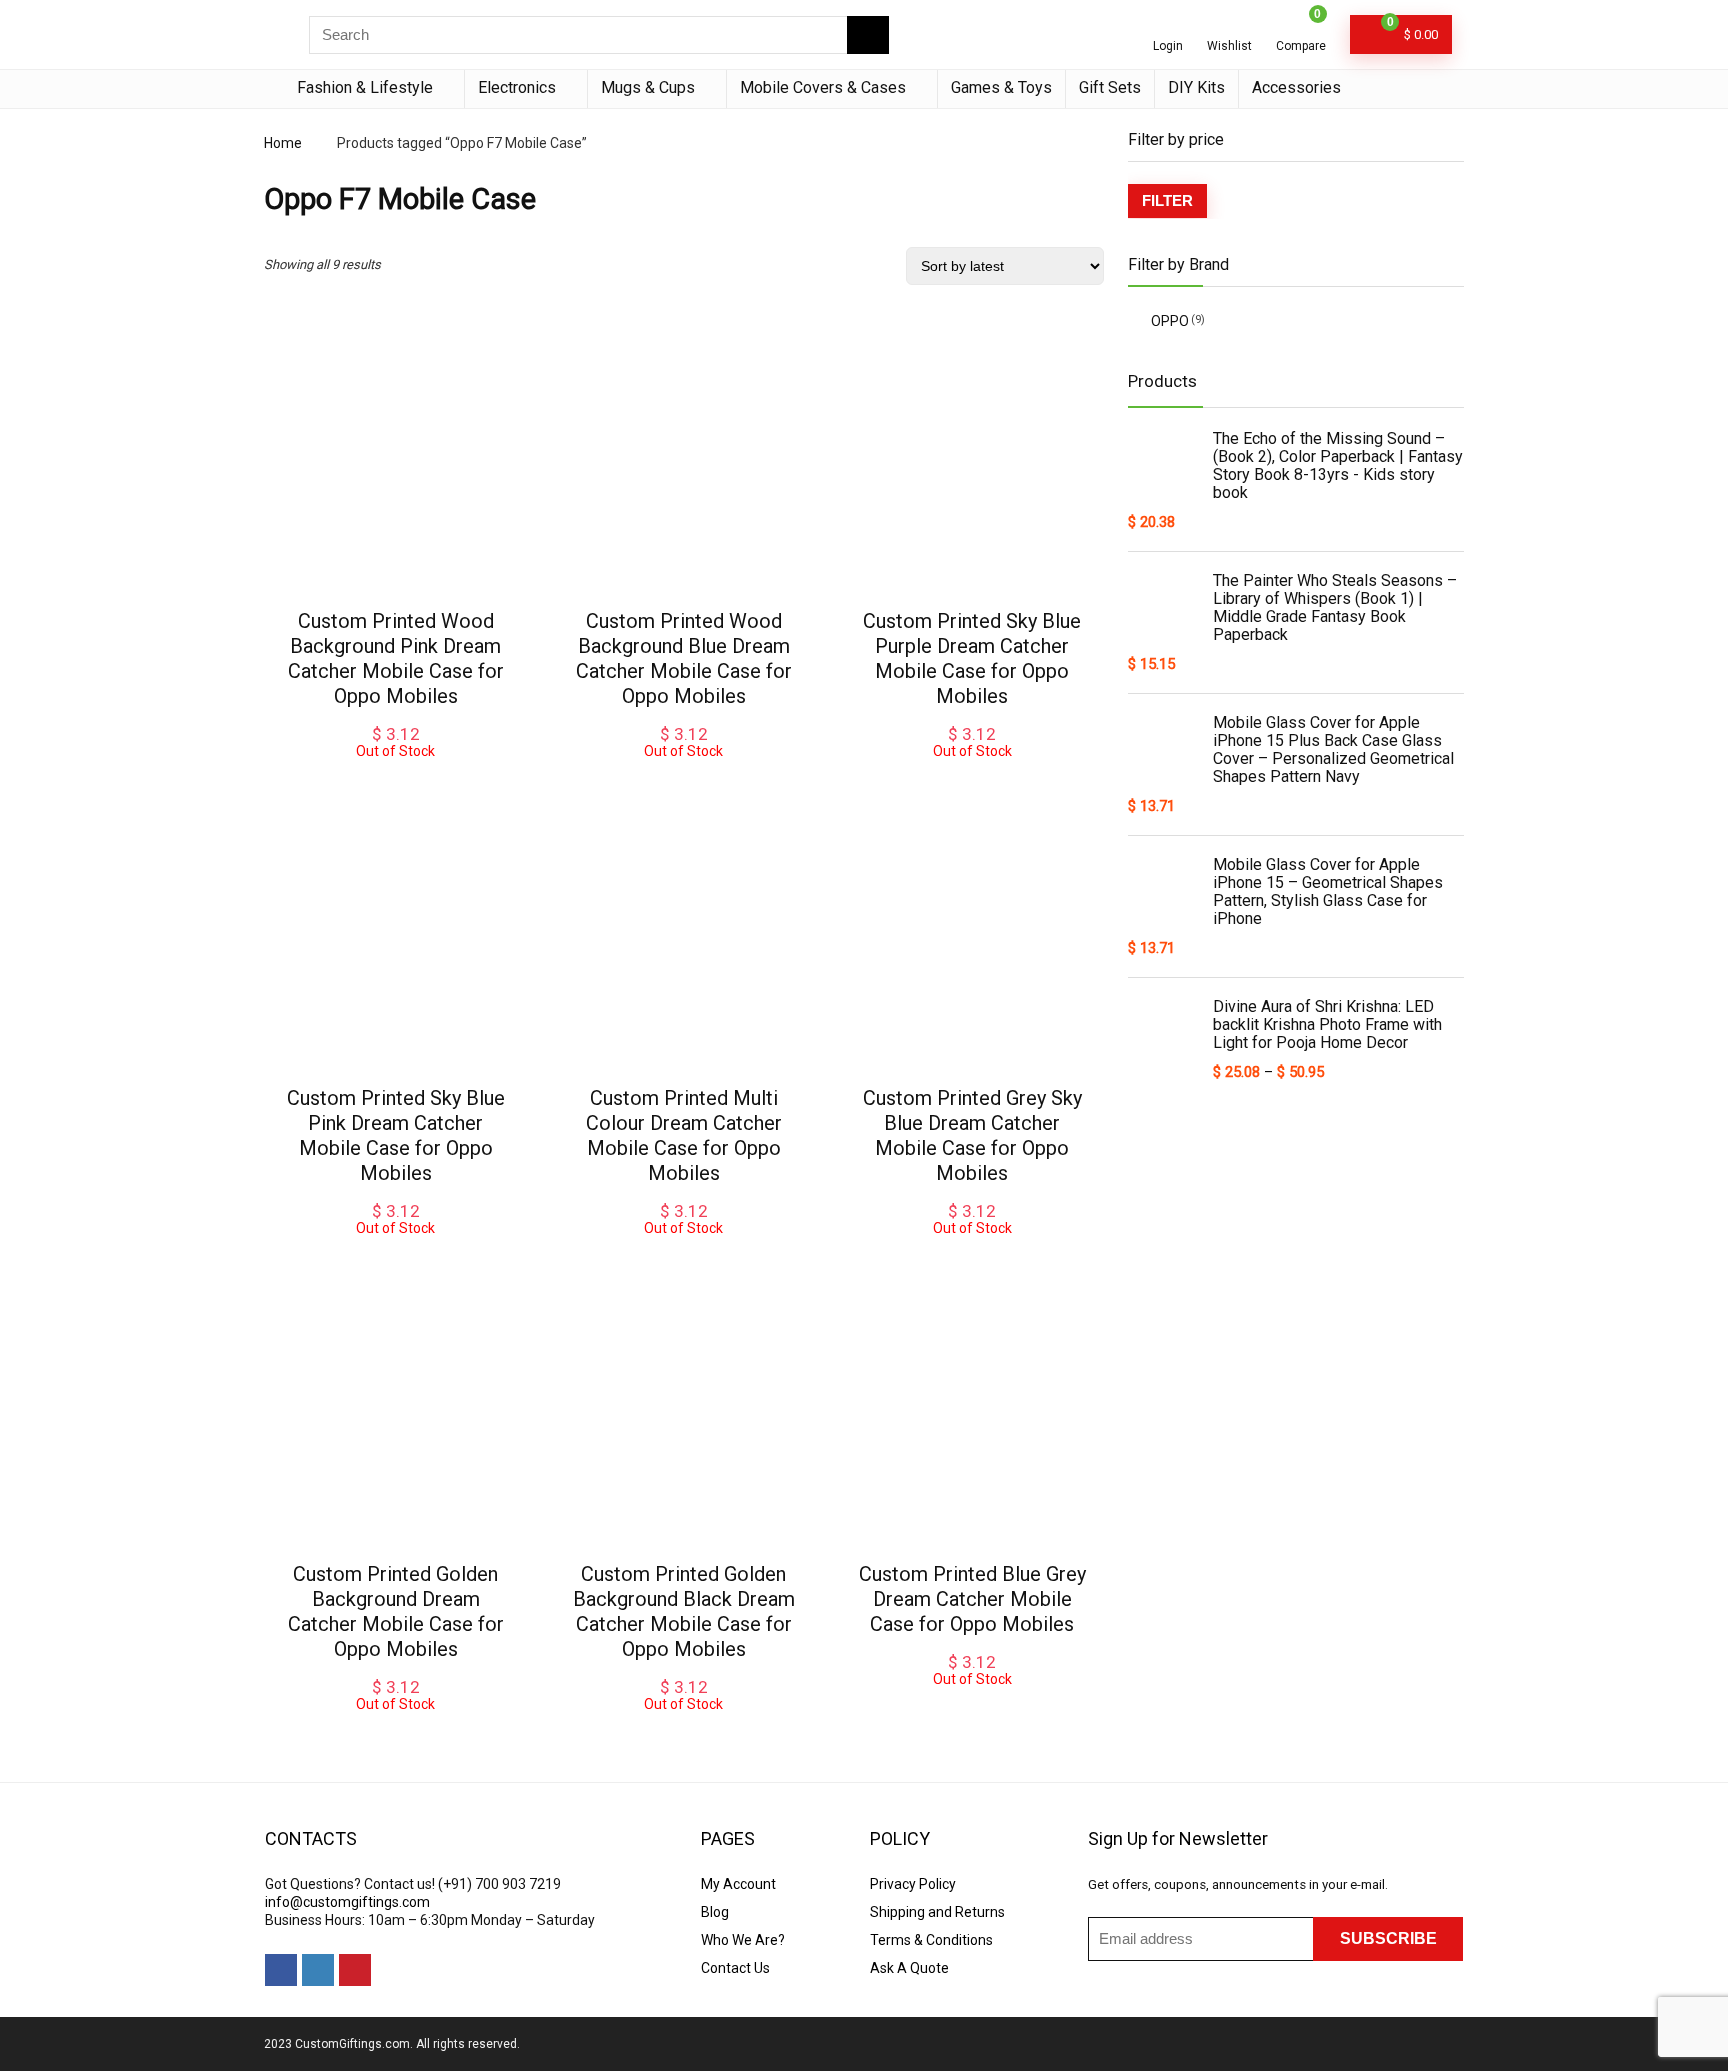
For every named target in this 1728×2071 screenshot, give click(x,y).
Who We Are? (743, 1940)
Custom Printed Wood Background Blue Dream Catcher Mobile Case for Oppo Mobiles (684, 658)
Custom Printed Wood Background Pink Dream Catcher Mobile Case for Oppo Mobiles (396, 658)
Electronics (517, 87)
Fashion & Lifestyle (365, 87)
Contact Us (735, 1968)
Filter (1167, 200)
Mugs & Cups (648, 87)
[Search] (868, 35)
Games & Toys (1001, 87)
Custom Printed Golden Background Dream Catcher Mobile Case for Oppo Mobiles (396, 1611)
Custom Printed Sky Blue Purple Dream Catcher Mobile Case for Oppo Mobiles (972, 658)
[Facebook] (281, 1970)
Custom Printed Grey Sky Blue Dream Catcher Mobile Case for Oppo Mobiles (972, 1135)
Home (283, 143)
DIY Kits (1196, 87)
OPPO (1170, 321)
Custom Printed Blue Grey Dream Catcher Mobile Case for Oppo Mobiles (972, 1599)
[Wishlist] (1229, 27)
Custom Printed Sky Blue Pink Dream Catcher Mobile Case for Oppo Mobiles (396, 1135)
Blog (715, 1912)
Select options (396, 779)
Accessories (1296, 87)
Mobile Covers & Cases (823, 87)
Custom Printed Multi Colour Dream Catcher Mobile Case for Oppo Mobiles (684, 1135)
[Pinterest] (355, 1970)
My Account (738, 1884)
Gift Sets (1110, 87)
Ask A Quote (909, 1968)
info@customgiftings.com (347, 1902)
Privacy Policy (913, 1884)
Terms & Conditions (931, 1940)
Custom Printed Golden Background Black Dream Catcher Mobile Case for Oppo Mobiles (684, 1611)
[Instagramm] (318, 1970)
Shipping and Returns (937, 1912)
